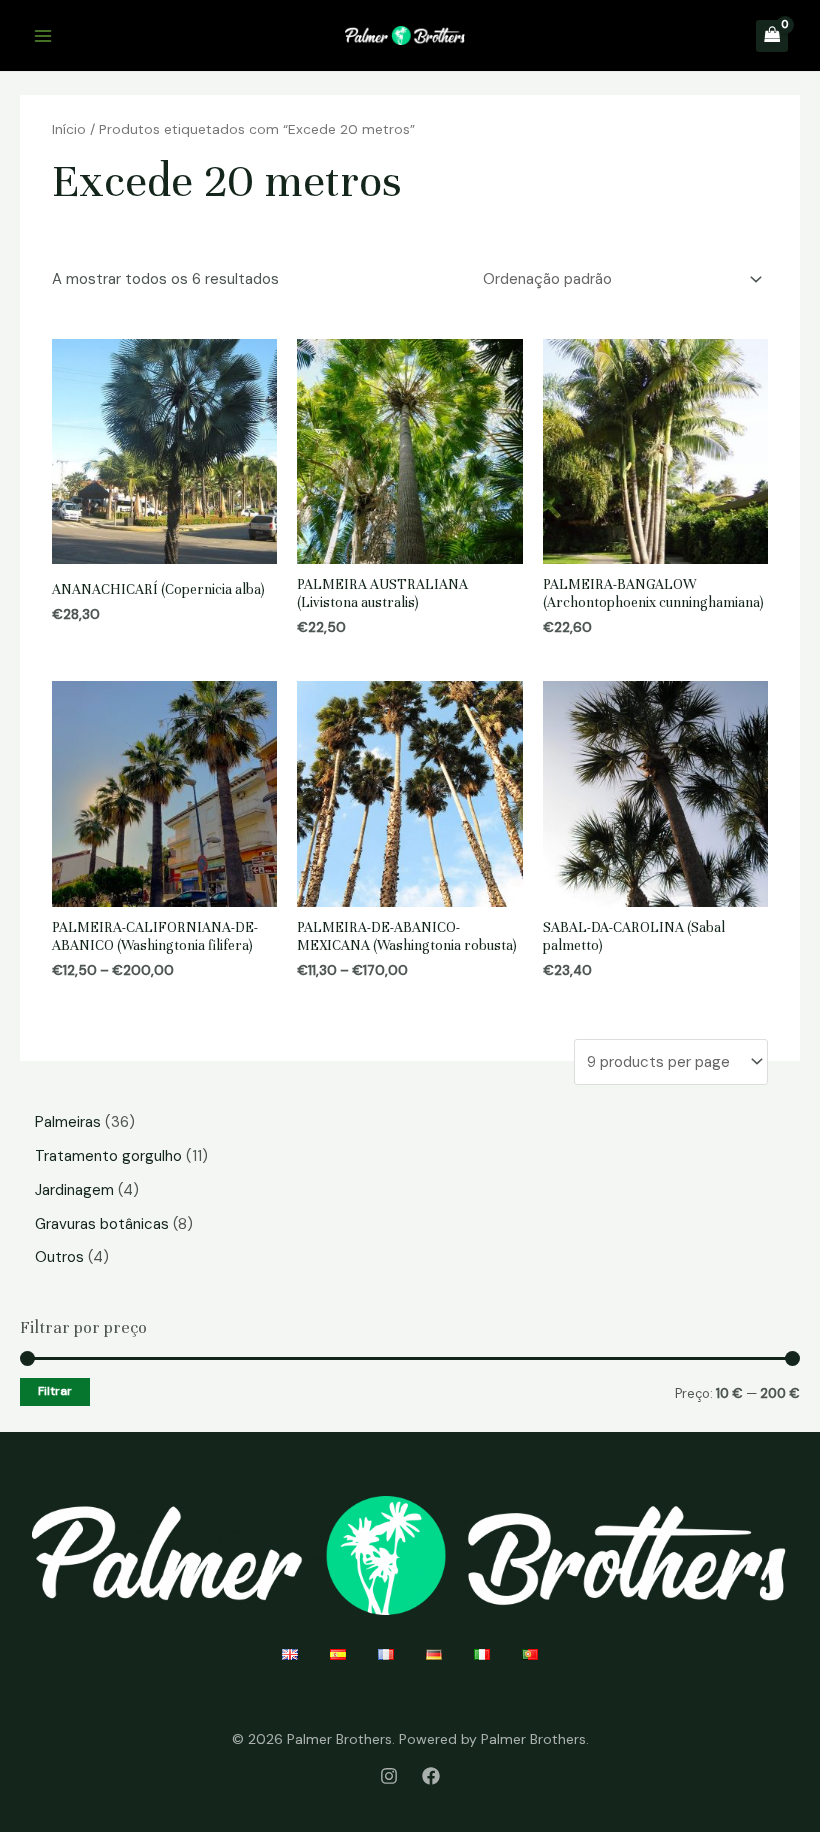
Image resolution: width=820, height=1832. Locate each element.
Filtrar (55, 1391)
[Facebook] (431, 1776)
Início (69, 129)
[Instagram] (389, 1776)
